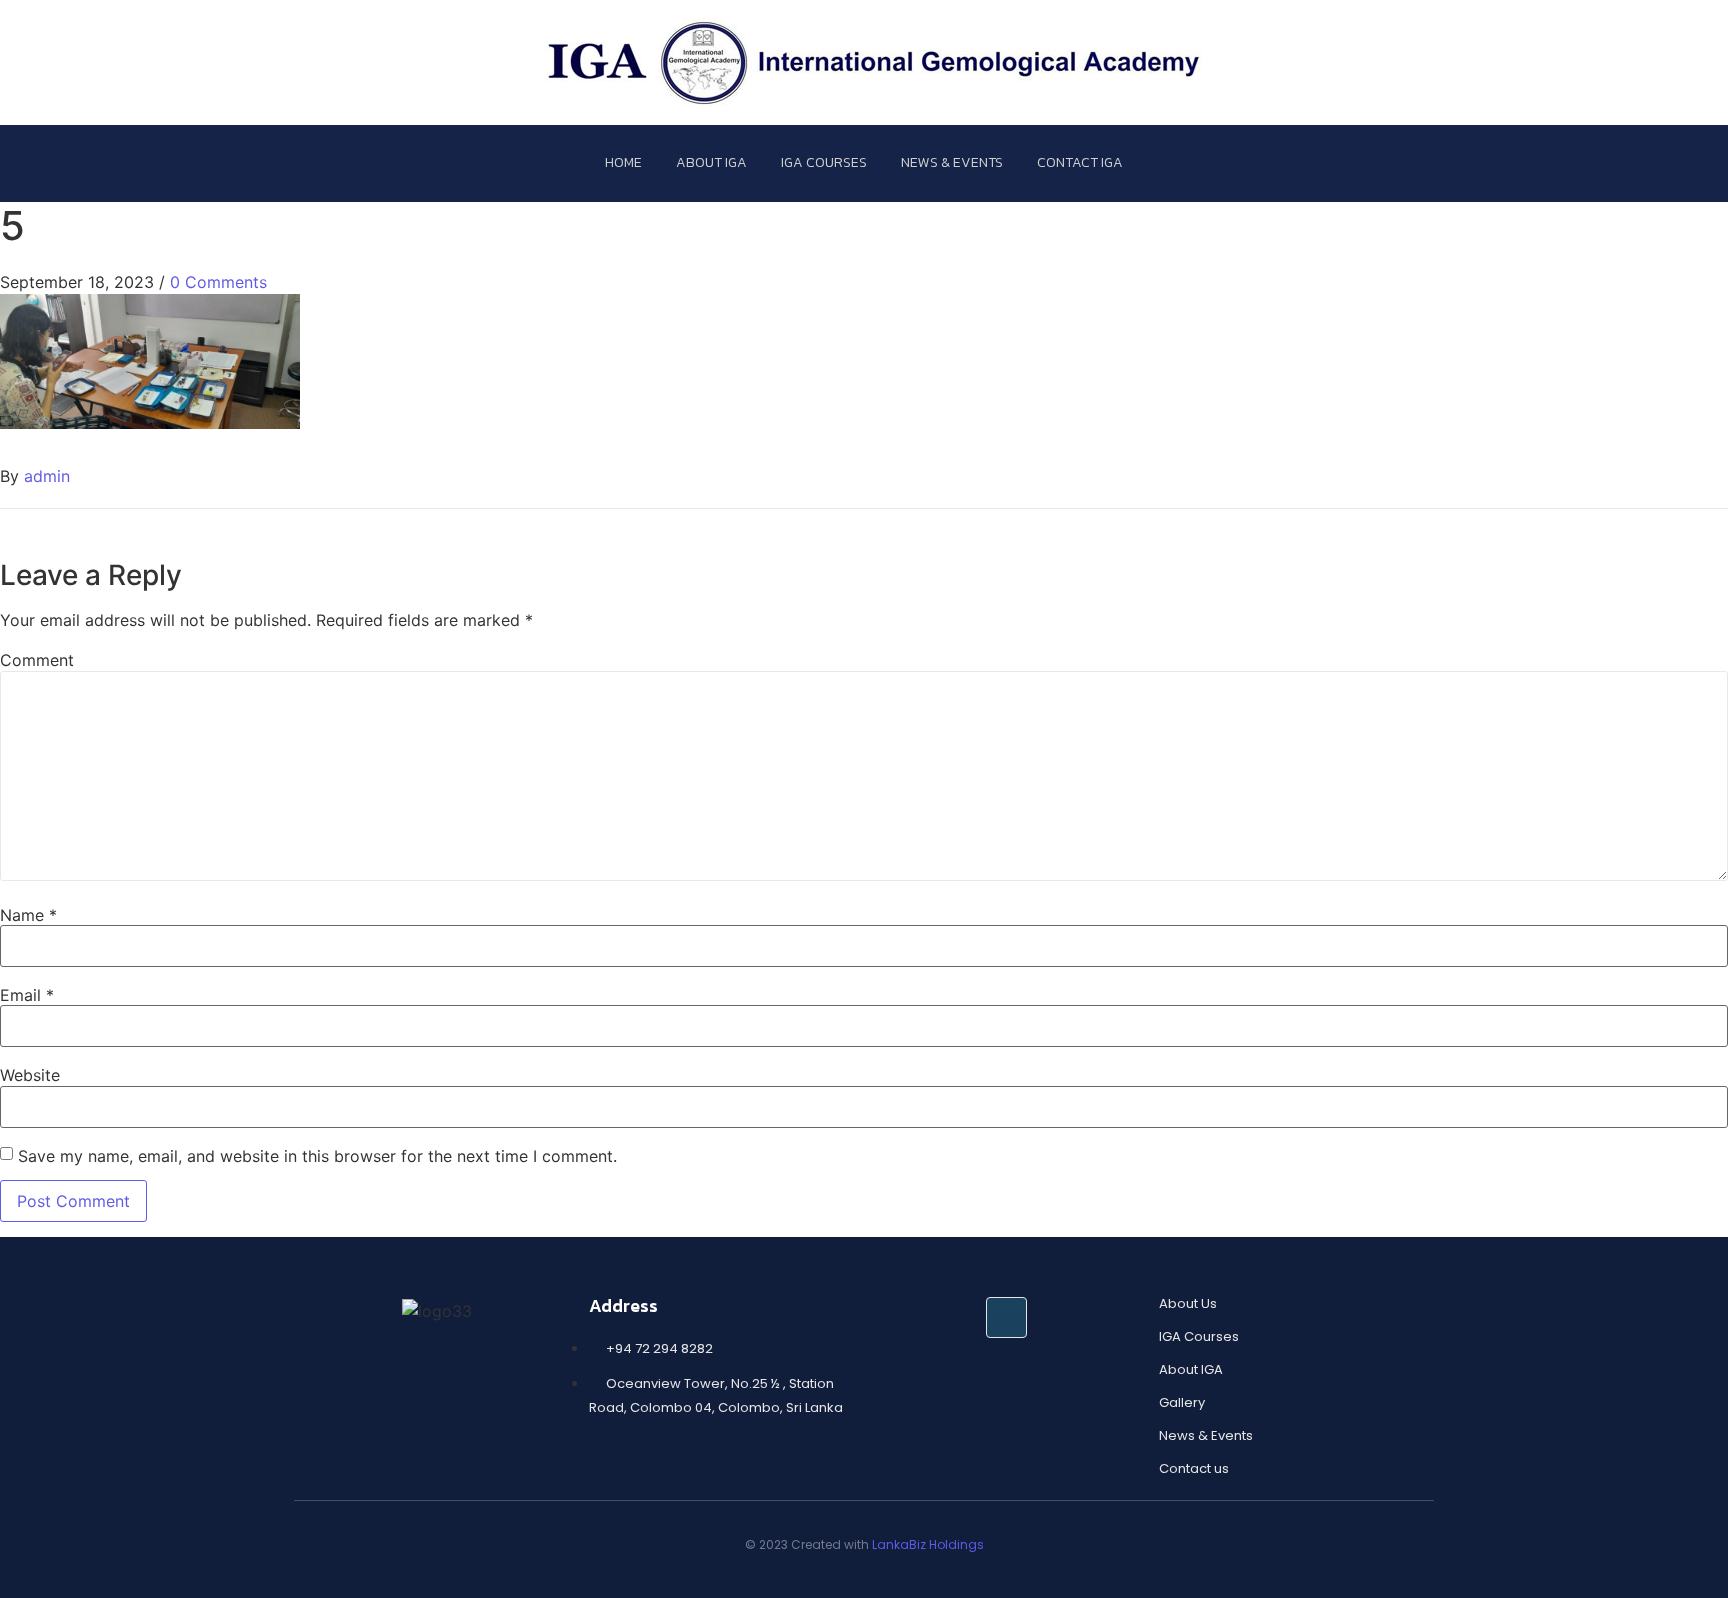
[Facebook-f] (1006, 1317)
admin (47, 476)
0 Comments (218, 282)
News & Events (952, 162)
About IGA (711, 162)
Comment (37, 660)
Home (623, 162)
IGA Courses (824, 162)
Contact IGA (1080, 162)
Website (30, 1075)
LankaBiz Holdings (928, 1544)
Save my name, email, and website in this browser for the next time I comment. (317, 1156)
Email (27, 995)
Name (28, 915)
